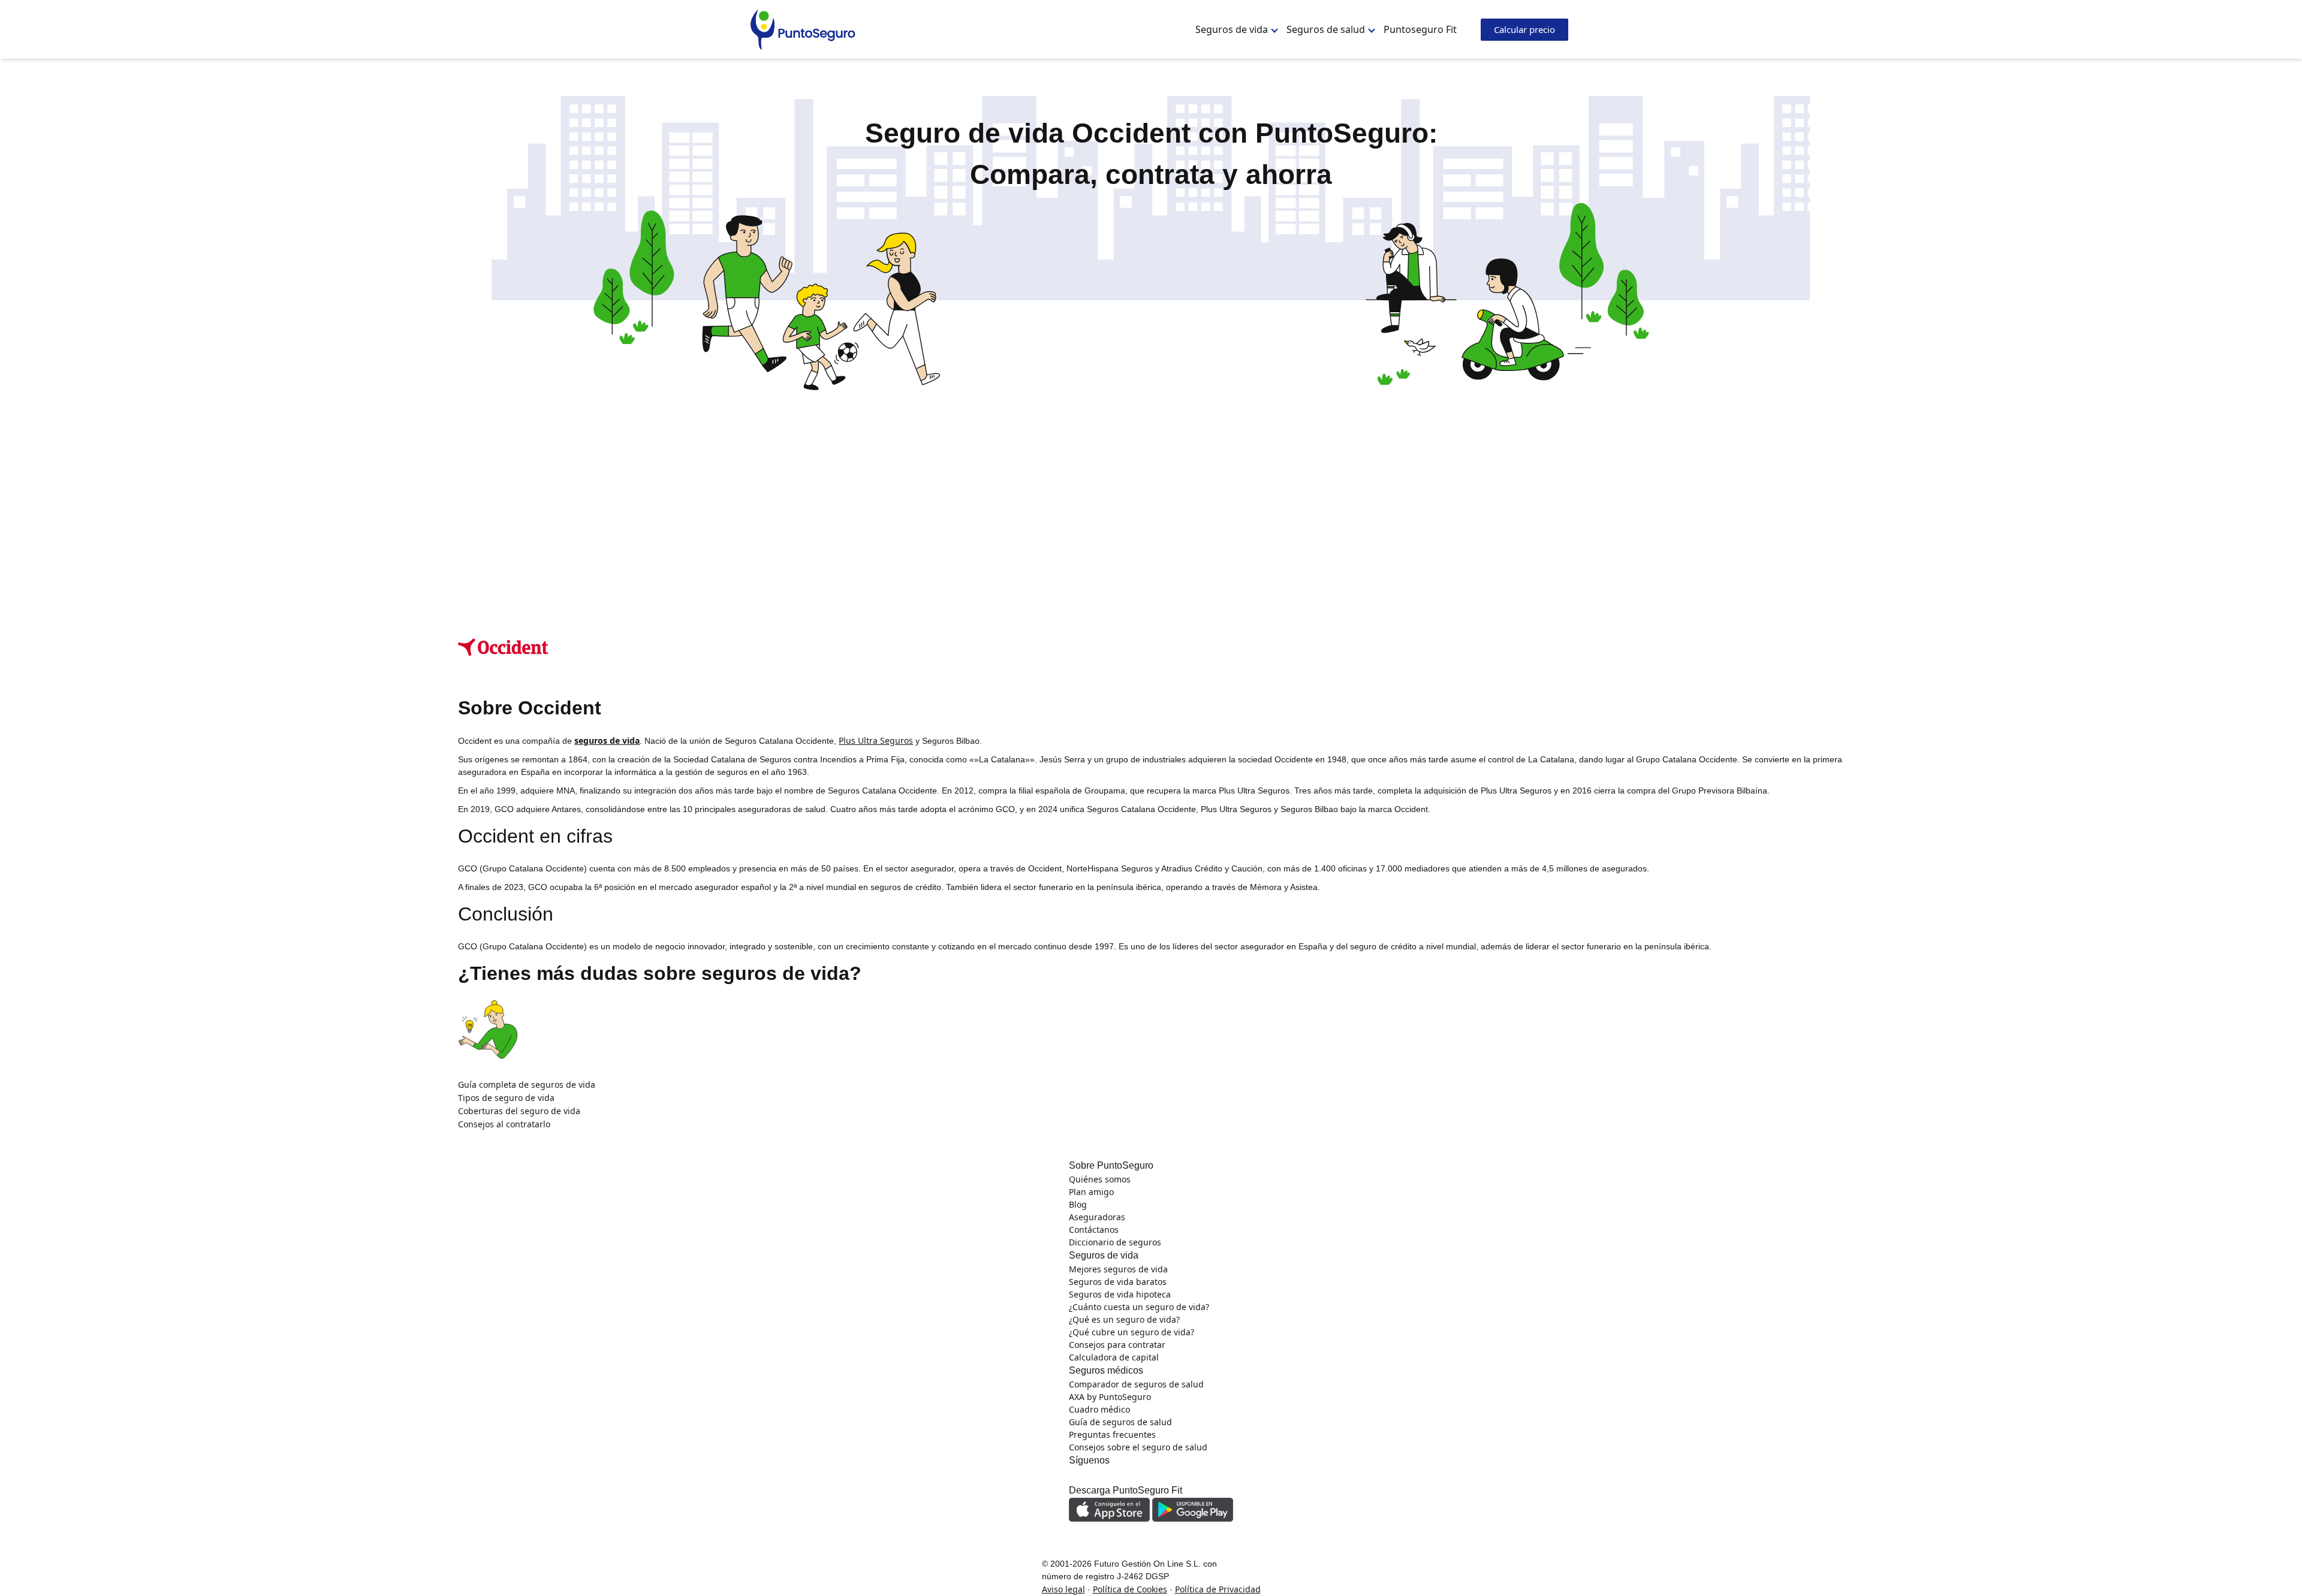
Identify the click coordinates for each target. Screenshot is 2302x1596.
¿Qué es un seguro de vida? (1124, 1319)
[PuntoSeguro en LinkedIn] (1094, 1475)
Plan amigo (1091, 1192)
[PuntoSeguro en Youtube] (1143, 1475)
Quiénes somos (1100, 1179)
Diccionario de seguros (1115, 1242)
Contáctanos (1094, 1230)
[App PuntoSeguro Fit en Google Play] (1193, 1508)
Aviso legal (1063, 1589)
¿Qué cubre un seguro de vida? (1132, 1332)
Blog (1078, 1204)
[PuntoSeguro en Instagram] (1077, 1475)
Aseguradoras (1097, 1217)
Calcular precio (1524, 29)
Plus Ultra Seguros (876, 740)
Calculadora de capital (1114, 1357)
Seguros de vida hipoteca (1120, 1294)
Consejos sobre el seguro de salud (1138, 1447)
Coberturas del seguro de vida (519, 1111)
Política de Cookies (1130, 1589)
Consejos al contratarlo (504, 1124)
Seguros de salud (1326, 29)
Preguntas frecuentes (1112, 1434)
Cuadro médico (1099, 1409)
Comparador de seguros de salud (1136, 1384)
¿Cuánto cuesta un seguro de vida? (1139, 1307)
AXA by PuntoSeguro (1110, 1397)
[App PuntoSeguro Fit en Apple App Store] (1111, 1508)
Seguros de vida (1232, 29)
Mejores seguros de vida (1118, 1269)
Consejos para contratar (1117, 1345)
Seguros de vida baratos (1118, 1282)
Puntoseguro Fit (1420, 29)
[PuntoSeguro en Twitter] (1128, 1475)
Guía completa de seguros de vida (527, 1084)
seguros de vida (607, 740)
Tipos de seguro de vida (506, 1098)
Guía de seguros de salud (1120, 1422)
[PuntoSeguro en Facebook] (1111, 1475)
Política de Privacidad (1218, 1589)
